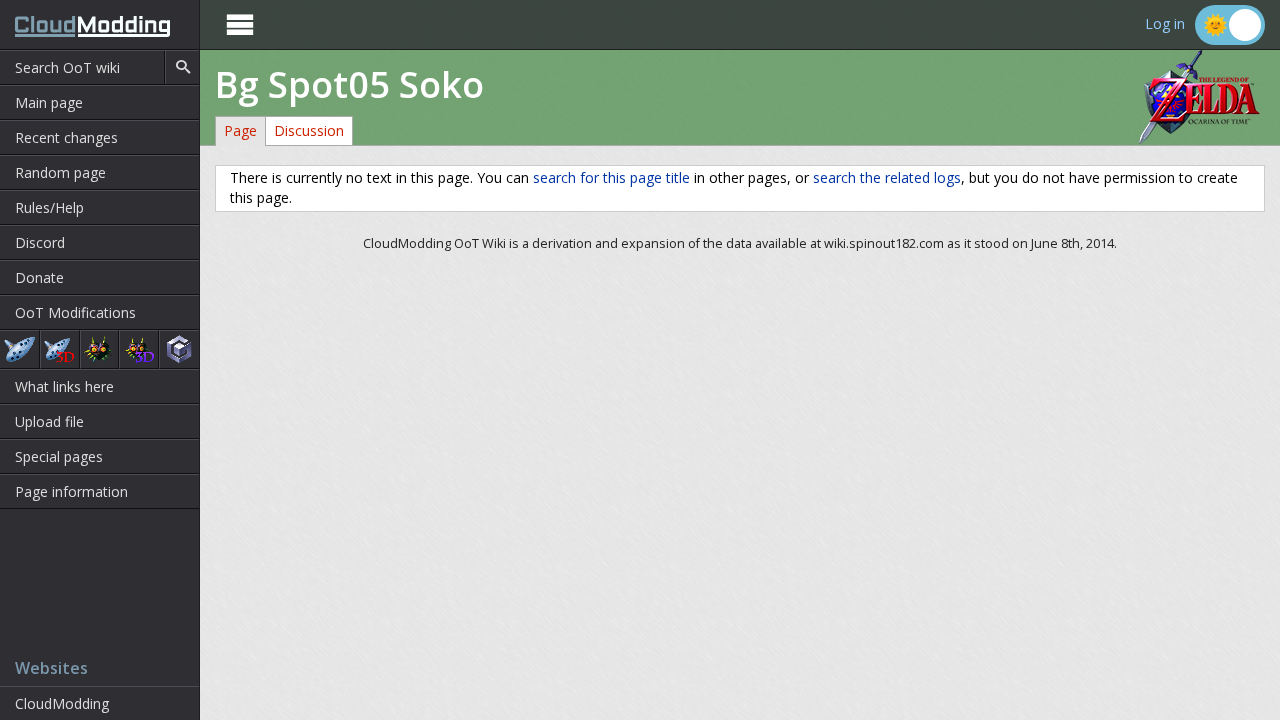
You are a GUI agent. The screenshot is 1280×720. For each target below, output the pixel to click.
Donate (39, 277)
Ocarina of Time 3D (60, 349)
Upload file (49, 421)
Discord (40, 242)
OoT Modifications (75, 312)
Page (240, 130)
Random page (60, 172)
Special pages (59, 456)
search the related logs (887, 177)
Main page (49, 102)
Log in (1165, 24)
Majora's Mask (100, 349)
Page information (71, 491)
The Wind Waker (179, 349)
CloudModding (62, 703)
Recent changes (66, 137)
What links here (64, 386)
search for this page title (611, 177)
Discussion (309, 130)
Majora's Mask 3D (139, 349)
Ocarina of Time (19, 349)
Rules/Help (49, 207)
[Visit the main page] (85, 24)
